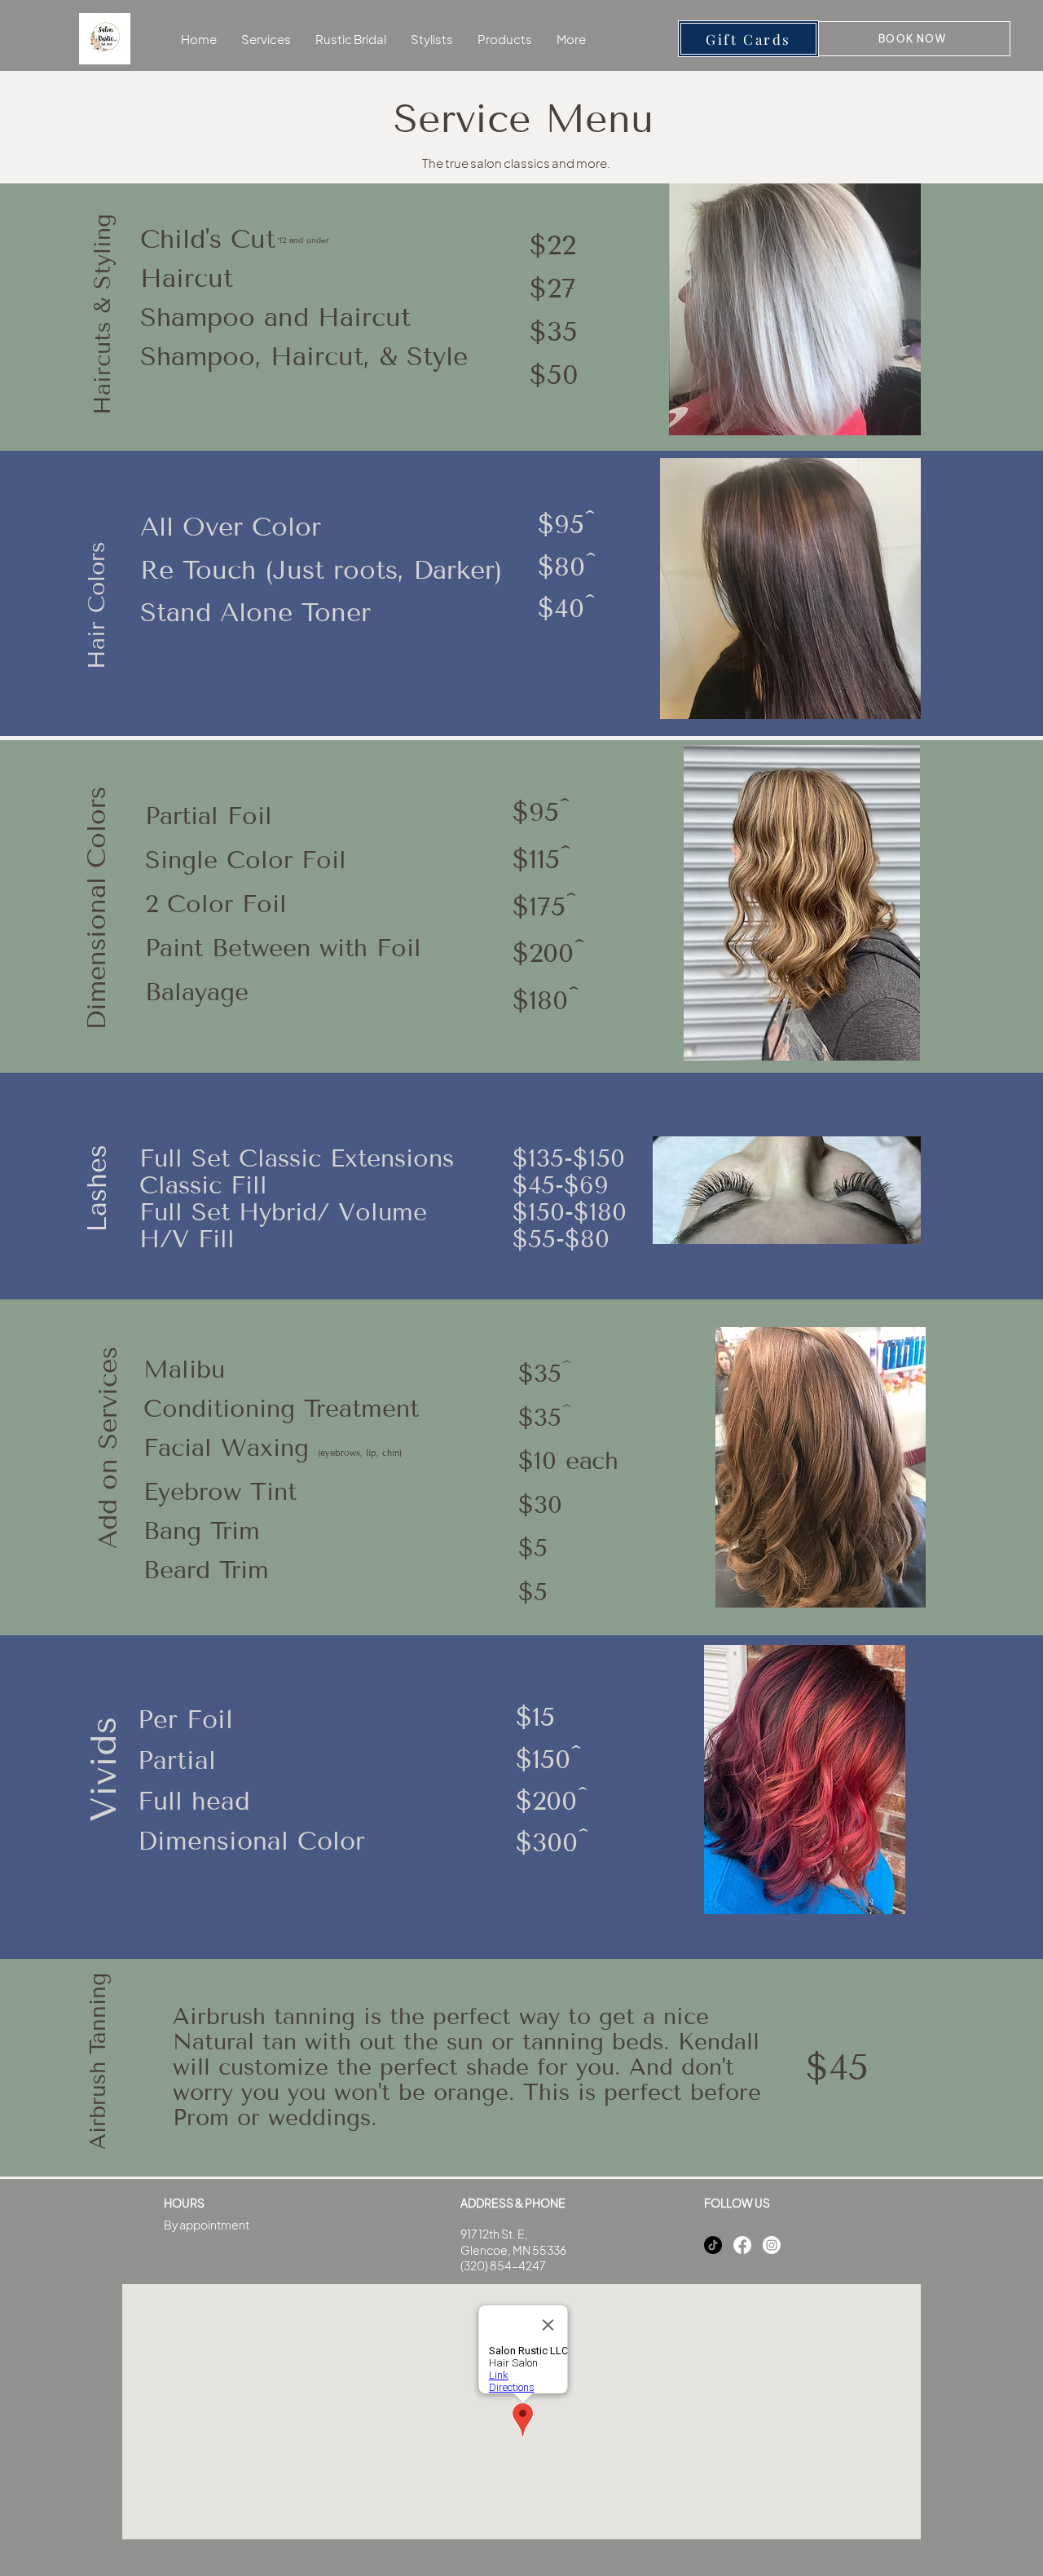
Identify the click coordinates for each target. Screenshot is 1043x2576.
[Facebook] (742, 2245)
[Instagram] (772, 2245)
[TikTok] (713, 2245)
